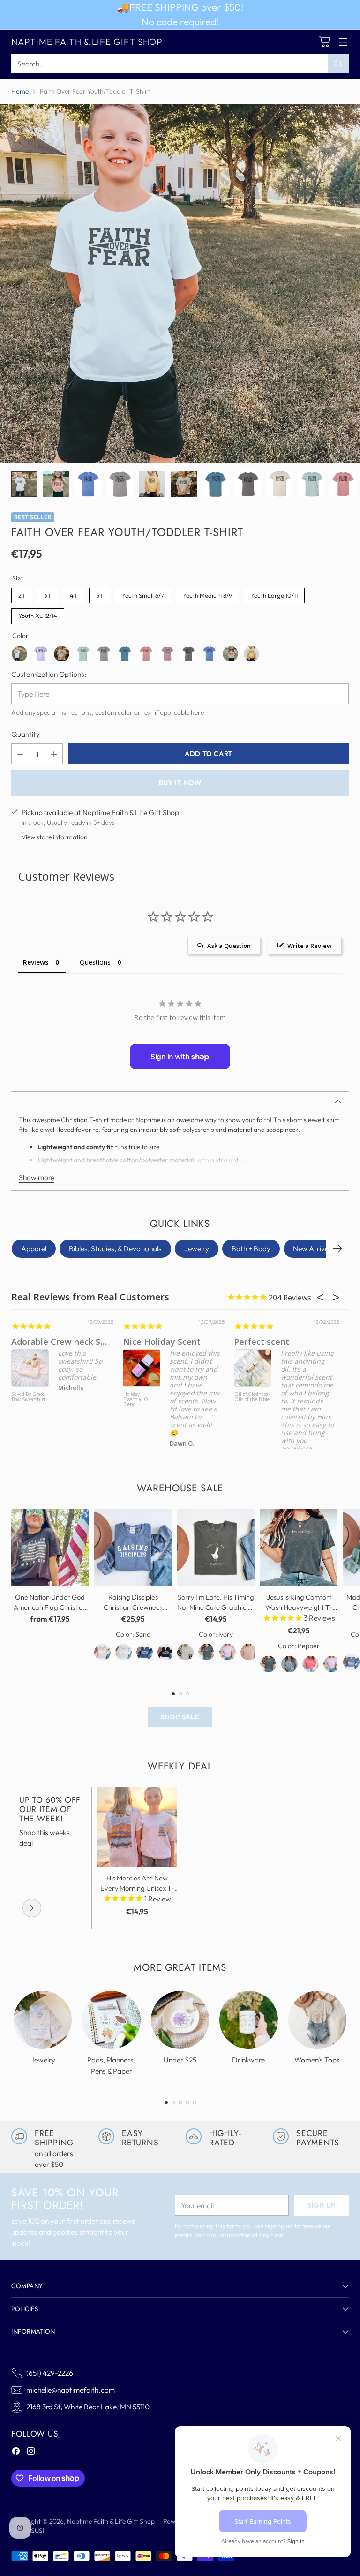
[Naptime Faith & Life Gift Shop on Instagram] (31, 2452)
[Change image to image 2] (56, 484)
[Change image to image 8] (247, 484)
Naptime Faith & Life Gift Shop (111, 2521)
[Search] (338, 64)
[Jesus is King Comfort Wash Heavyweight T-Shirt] (299, 1548)
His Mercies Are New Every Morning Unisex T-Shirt (137, 1888)
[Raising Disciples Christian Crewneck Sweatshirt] (133, 1548)
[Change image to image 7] (216, 484)
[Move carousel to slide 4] (187, 2103)
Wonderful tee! (154, 1342)
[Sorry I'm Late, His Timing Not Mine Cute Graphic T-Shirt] (216, 1548)
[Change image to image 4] (120, 484)
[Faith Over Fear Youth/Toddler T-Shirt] (180, 284)
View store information (55, 837)
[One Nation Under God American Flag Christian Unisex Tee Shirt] (50, 1548)
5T (100, 594)
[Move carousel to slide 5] (194, 2103)
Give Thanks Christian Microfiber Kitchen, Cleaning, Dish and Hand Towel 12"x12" (252, 1409)
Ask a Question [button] (229, 946)
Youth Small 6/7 (143, 594)
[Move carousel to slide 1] (173, 1694)
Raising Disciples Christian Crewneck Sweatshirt (133, 1607)
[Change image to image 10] (311, 484)
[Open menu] (343, 42)
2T (22, 594)
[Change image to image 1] (24, 484)
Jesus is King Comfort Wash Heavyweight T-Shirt (299, 1607)
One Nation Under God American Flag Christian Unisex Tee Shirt (50, 1607)
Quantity (26, 734)
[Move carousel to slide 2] (180, 1694)
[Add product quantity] (54, 754)
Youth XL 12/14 (38, 614)
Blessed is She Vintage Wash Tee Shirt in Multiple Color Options (139, 1405)
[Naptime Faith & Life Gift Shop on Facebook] (16, 2452)
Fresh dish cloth (266, 1342)
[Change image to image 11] (343, 484)
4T (74, 594)
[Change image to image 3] (88, 484)
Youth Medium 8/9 (208, 594)
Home (20, 91)
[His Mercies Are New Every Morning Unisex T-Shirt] (137, 1827)
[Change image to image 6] (184, 484)
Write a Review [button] (310, 946)
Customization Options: (49, 674)
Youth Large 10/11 (274, 594)
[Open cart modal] (324, 42)
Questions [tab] (95, 962)
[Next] (337, 1249)
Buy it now (180, 783)
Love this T (34, 1342)
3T (48, 594)
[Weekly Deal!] (32, 1908)
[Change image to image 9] (279, 484)
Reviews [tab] (36, 962)
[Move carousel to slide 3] (187, 1694)
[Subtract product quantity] (20, 754)
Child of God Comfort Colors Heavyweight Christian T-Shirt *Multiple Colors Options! (29, 1407)
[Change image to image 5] (152, 484)
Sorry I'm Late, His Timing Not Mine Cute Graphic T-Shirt (216, 1607)
